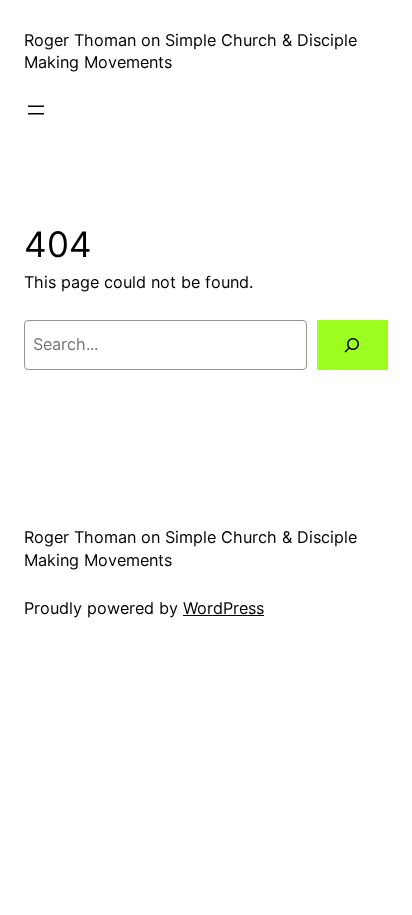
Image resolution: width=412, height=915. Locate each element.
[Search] (352, 345)
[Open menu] (36, 110)
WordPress (223, 608)
